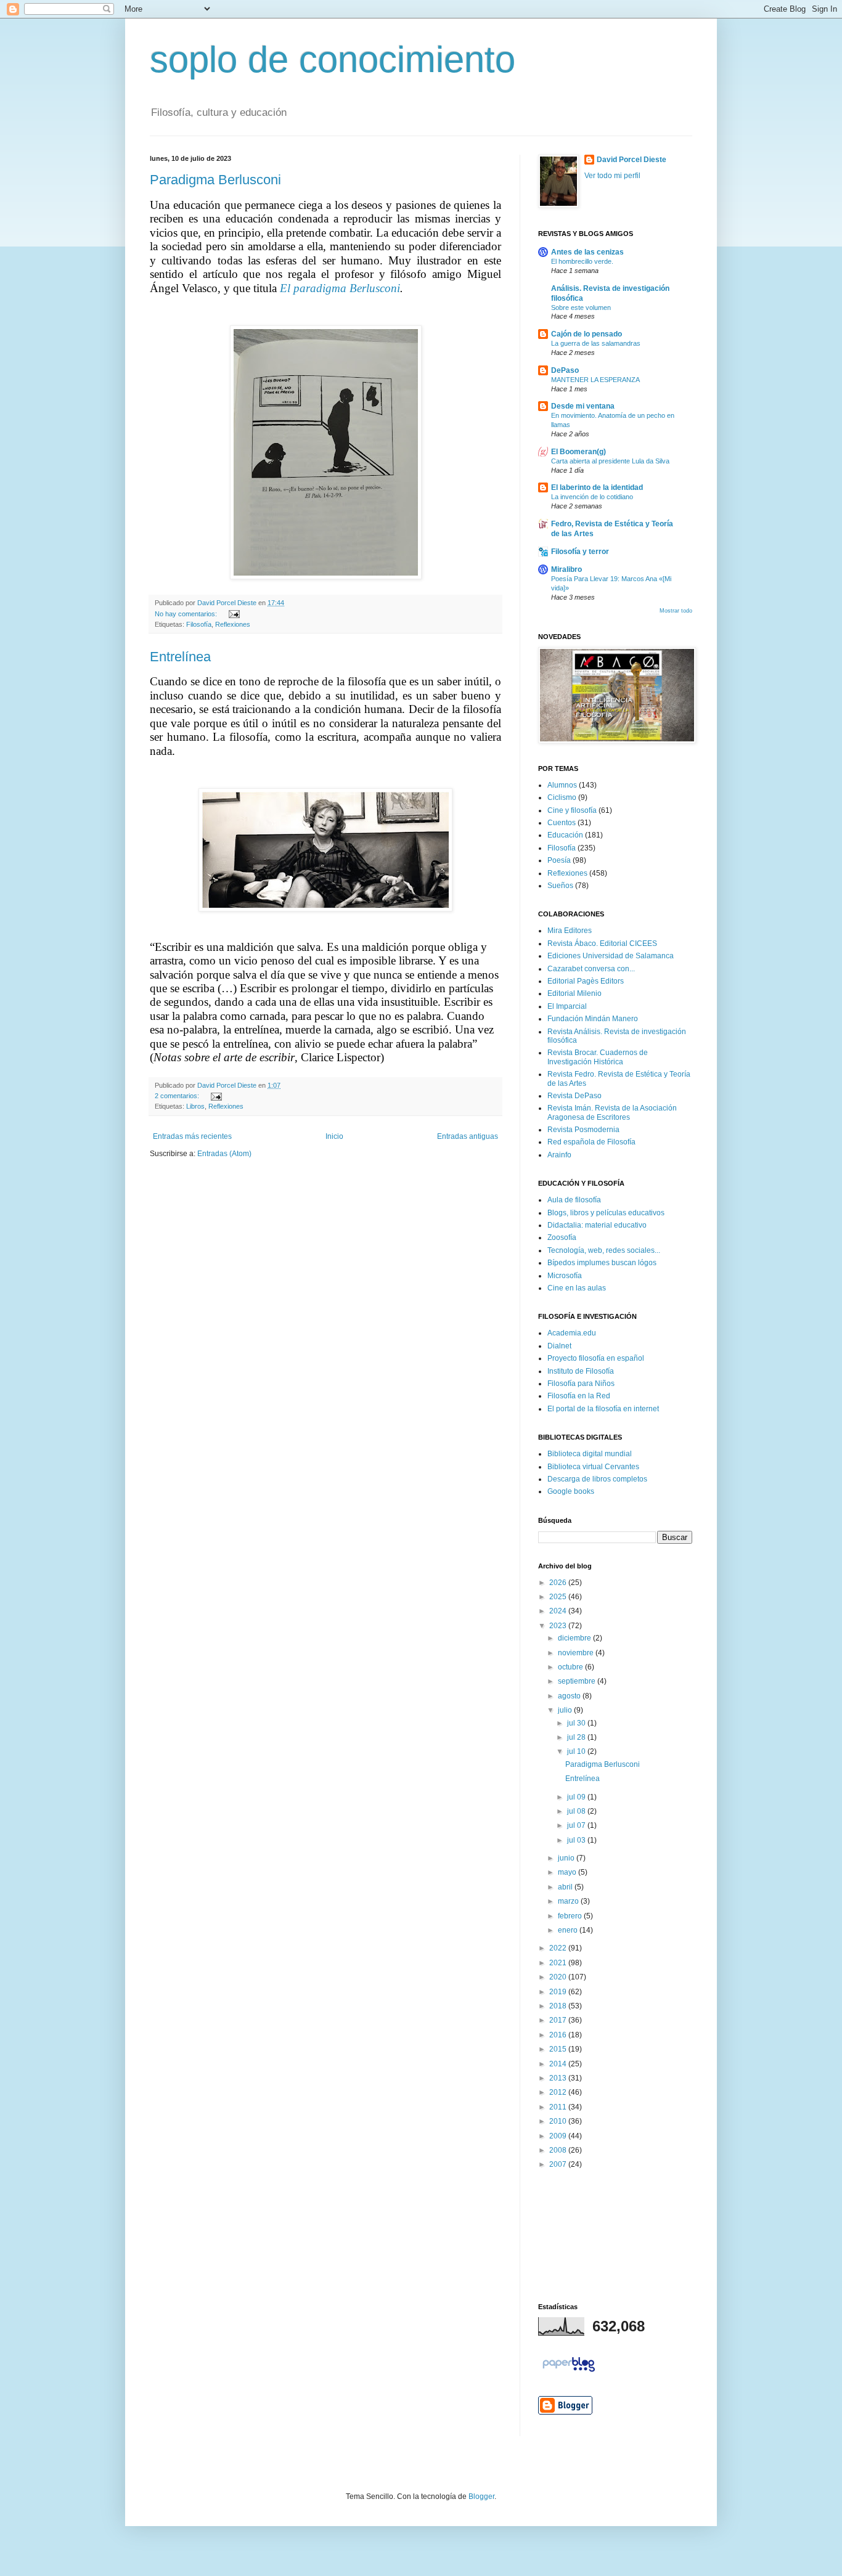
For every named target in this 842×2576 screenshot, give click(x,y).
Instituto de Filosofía (581, 1371)
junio (567, 1858)
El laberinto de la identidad (597, 487)
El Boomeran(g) (578, 452)
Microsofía (565, 1276)
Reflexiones (233, 624)
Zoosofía (562, 1237)
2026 (559, 1583)
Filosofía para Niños (581, 1384)
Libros (195, 1106)
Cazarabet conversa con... (591, 969)
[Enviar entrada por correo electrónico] (233, 614)
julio (566, 1710)
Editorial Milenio (574, 993)
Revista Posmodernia (583, 1130)
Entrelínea (180, 657)
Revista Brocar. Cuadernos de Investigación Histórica (598, 1057)
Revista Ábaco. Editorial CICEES (602, 944)
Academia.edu (572, 1333)
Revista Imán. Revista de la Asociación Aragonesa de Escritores (612, 1112)
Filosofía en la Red (579, 1396)
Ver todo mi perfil (612, 176)
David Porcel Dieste (631, 160)
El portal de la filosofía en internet (603, 1409)
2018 (559, 2006)
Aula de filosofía (574, 1200)
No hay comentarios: (187, 614)
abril (566, 1887)
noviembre (577, 1653)
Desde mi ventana (583, 406)
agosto (570, 1696)
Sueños (560, 886)
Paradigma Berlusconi (215, 180)
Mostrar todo (676, 611)
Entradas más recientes (192, 1136)
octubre (571, 1667)
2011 (559, 2107)
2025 (559, 1597)
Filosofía (199, 624)
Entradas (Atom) (224, 1154)
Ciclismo (562, 797)
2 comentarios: (178, 1096)
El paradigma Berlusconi (340, 288)
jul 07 (577, 1825)
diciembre (575, 1638)
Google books (571, 1491)
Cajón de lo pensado (587, 334)
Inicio (334, 1136)
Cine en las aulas (577, 1288)
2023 (559, 1626)
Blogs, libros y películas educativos (606, 1213)
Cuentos (562, 823)
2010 (559, 2121)
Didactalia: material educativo (597, 1225)
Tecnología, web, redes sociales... (604, 1250)
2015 (559, 2049)
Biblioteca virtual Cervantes (593, 1467)
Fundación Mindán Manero (593, 1019)
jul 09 (577, 1797)
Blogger (481, 2497)
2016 (559, 2035)
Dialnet (559, 1346)
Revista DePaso (574, 1096)
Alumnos (562, 785)
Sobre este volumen (581, 308)
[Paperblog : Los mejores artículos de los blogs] (569, 2372)
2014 (559, 2064)
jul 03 (577, 1840)
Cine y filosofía (572, 810)
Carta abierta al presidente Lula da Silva (610, 461)
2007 (559, 2164)
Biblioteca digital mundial (590, 1454)
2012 (559, 2092)
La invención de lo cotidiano (592, 497)
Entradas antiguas (468, 1136)
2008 (559, 2150)
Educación (565, 835)
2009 (559, 2136)
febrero (571, 1916)
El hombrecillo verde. (582, 261)
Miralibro (566, 569)
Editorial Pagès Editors (586, 981)
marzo (569, 1901)
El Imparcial (567, 1006)
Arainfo (559, 1155)
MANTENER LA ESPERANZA (595, 380)
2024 (559, 1611)
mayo (568, 1872)
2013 (559, 2078)
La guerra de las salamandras (596, 343)
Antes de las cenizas (587, 252)
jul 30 (577, 1723)
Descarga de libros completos (597, 1479)
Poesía (559, 860)
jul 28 (577, 1737)
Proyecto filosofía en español (596, 1358)
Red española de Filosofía (591, 1142)
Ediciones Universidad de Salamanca (611, 956)
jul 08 (577, 1811)
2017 (559, 2020)
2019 (559, 1992)
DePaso (565, 370)
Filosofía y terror (580, 552)
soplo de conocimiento (333, 59)
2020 (559, 1977)
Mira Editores (570, 931)
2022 (559, 1948)
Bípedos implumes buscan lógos (602, 1263)
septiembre (578, 1681)
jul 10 (577, 1751)
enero (569, 1930)
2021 (559, 1963)
